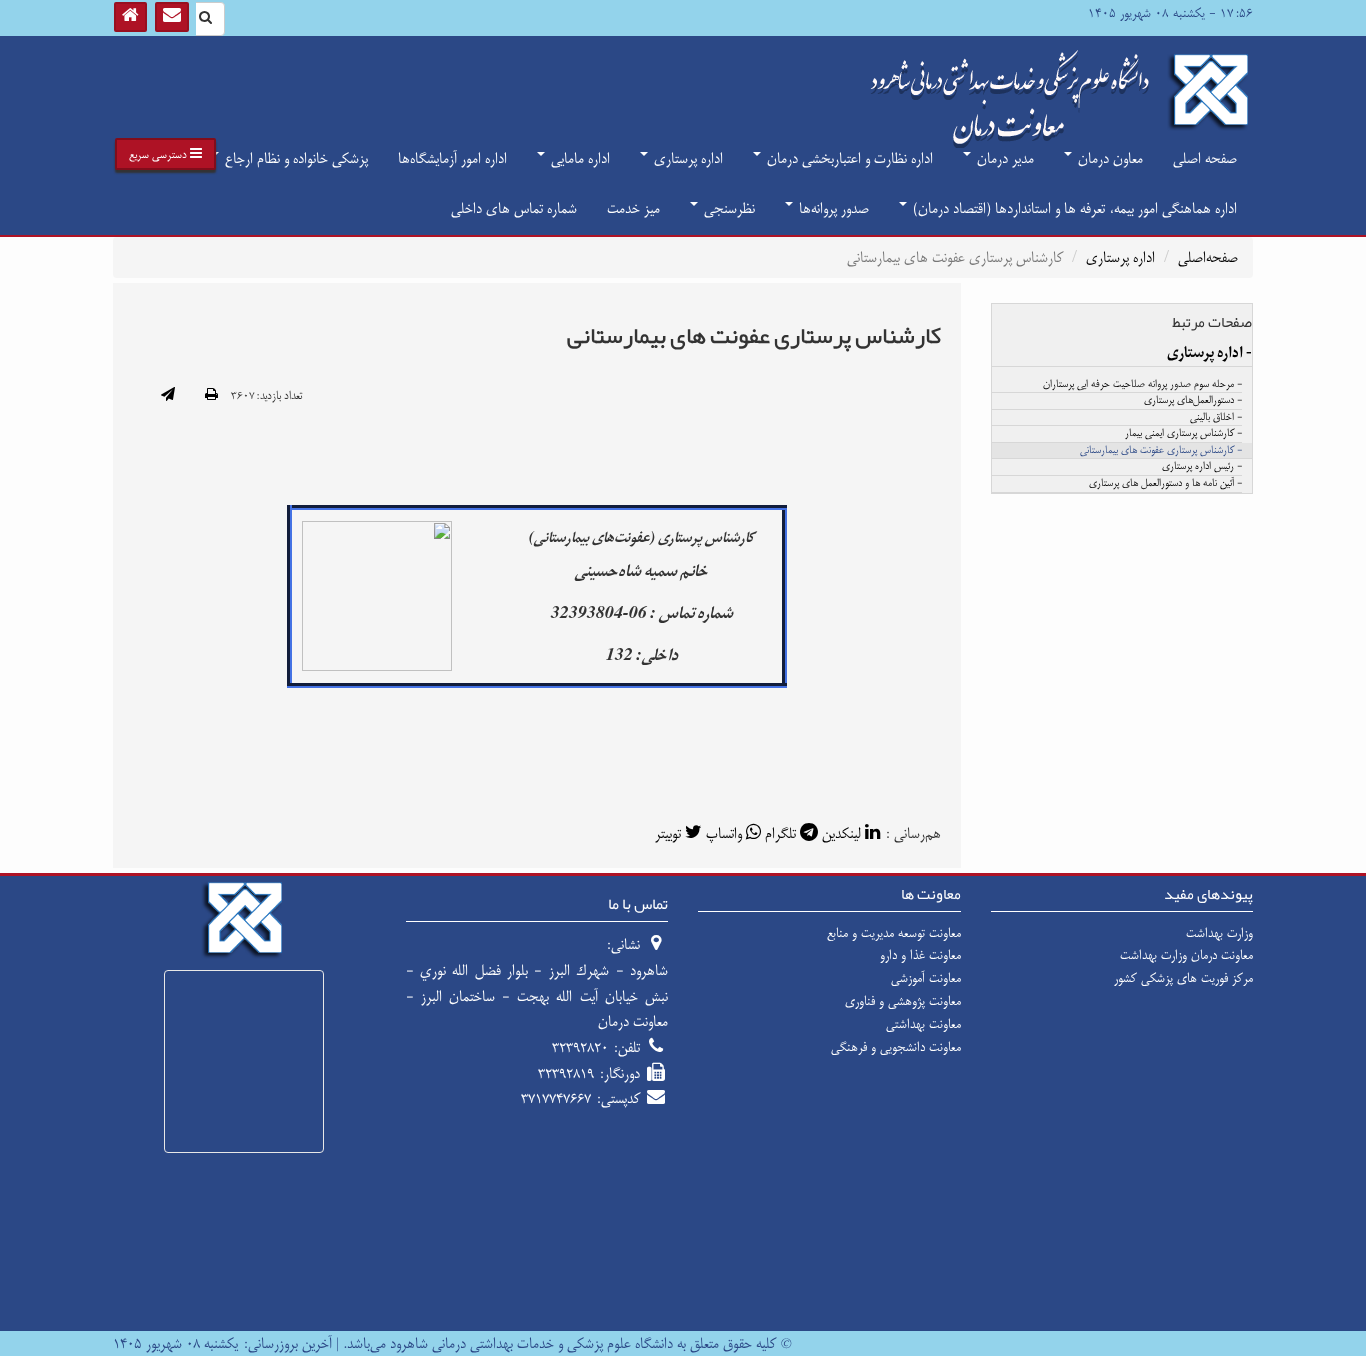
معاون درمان (1108, 158)
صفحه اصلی (1205, 158)
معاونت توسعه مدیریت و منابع (894, 933)
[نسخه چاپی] (211, 396)
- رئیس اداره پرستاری (1202, 467)
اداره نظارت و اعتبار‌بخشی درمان (848, 158)
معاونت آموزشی (926, 978)
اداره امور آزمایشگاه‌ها (452, 158)
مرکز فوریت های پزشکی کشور (1183, 978)
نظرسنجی (727, 208)
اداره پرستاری (686, 158)
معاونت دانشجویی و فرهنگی (896, 1047)
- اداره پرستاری (1209, 353)
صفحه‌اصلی (1208, 257)
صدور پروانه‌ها (832, 208)
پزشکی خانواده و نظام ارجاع (294, 158)
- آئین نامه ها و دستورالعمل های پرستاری (1165, 484)
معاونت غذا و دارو (920, 955)
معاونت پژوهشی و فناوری (903, 1001)
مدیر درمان (1003, 158)
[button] (165, 154)
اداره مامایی (578, 158)
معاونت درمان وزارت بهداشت (1186, 955)
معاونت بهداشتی (923, 1024)
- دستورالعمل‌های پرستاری (1193, 401)
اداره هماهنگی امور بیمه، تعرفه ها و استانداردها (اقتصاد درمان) (1073, 208)
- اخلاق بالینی (1216, 418)
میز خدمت (633, 208)
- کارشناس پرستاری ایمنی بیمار (1183, 434)
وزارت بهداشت (1219, 933)
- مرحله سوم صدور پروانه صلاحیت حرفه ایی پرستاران (1142, 385)
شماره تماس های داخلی (514, 208)
